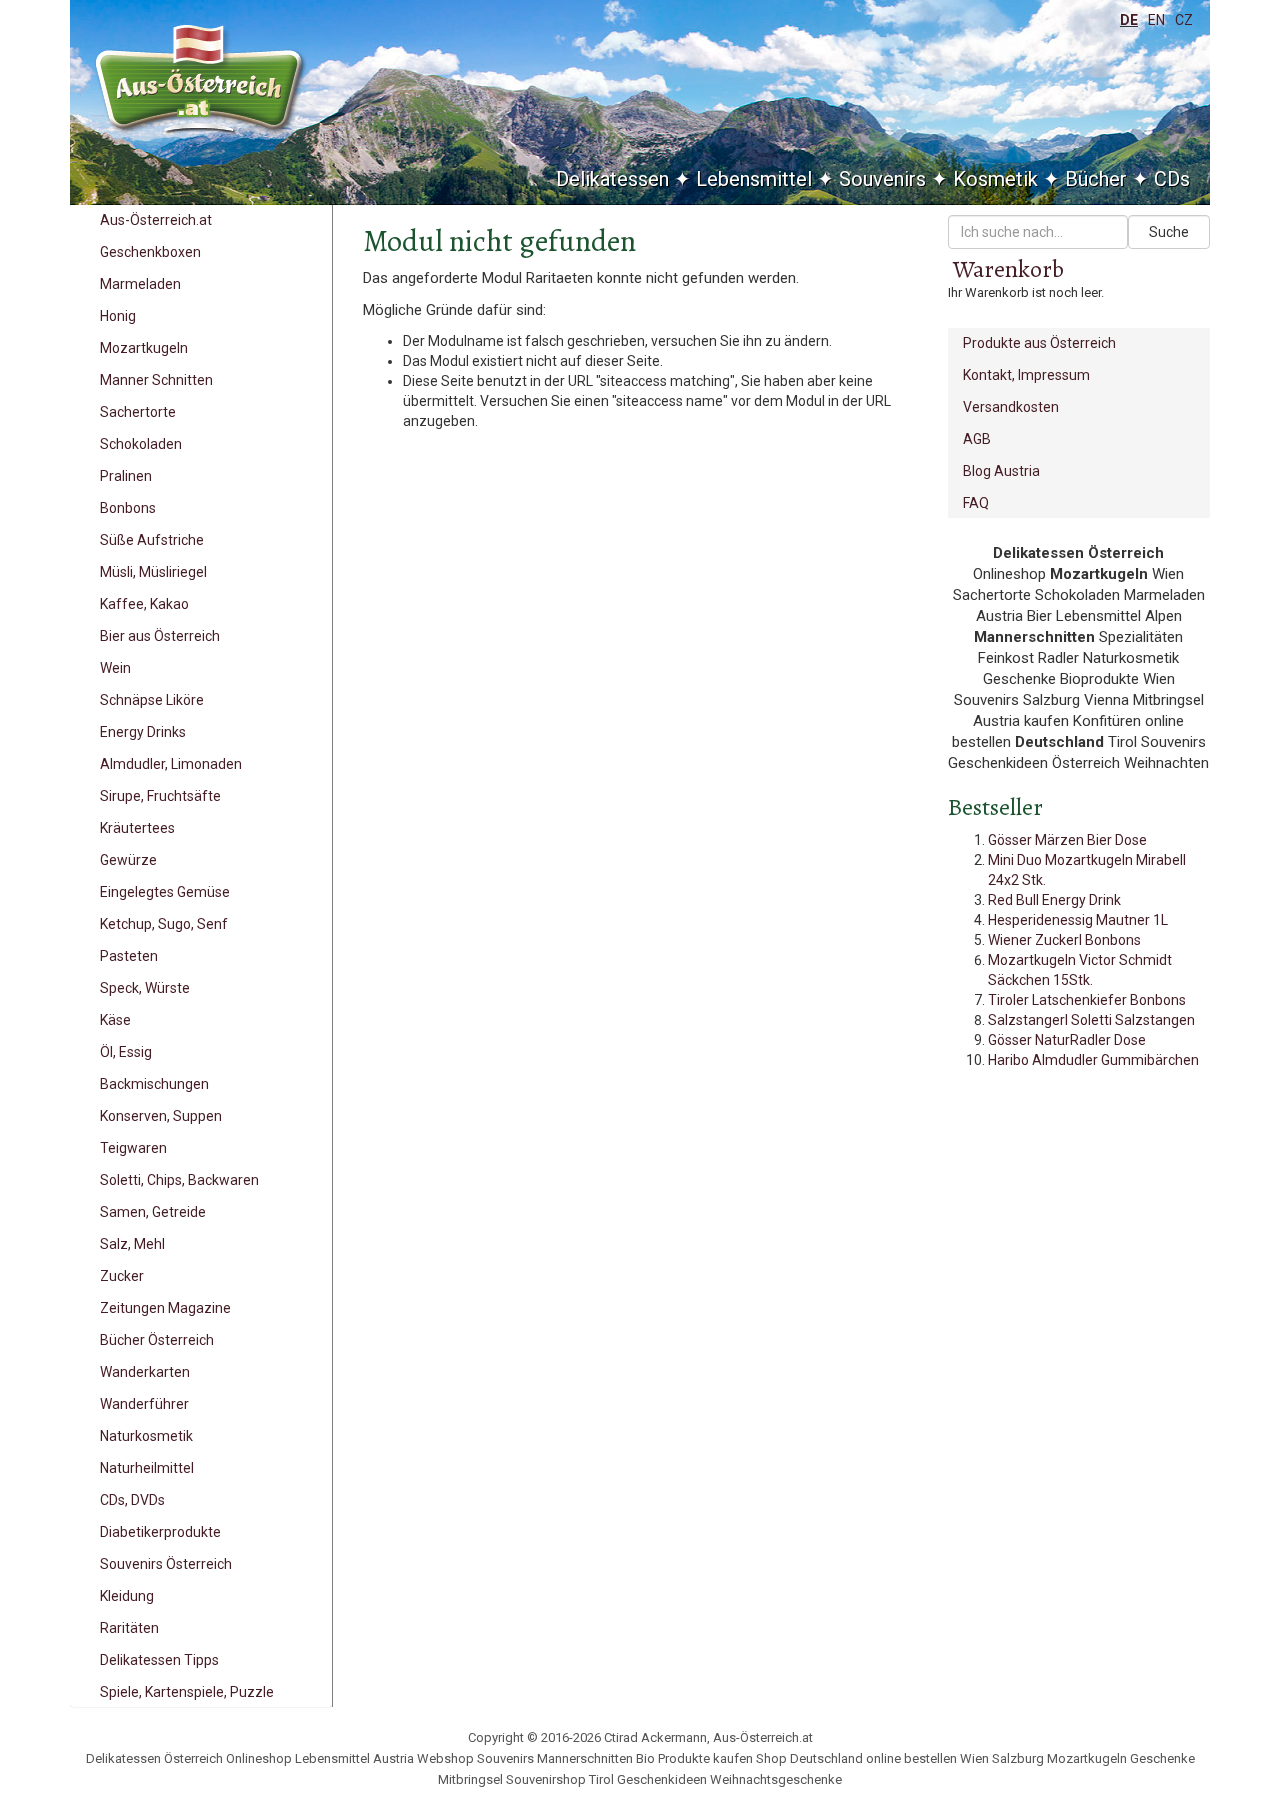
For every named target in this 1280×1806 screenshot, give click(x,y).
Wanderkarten (145, 1372)
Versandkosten (1011, 407)
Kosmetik (995, 179)
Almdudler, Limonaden (171, 764)
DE (1129, 20)
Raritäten (129, 1628)
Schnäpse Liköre (152, 700)
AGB (977, 439)
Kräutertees (137, 828)
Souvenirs (882, 179)
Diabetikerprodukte (160, 1532)
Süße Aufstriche (152, 540)
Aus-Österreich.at (156, 220)
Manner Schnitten (156, 380)
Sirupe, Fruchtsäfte (160, 796)
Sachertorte (138, 412)
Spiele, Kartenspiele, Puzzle (187, 1692)
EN (1156, 20)
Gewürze (128, 860)
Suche (1169, 232)
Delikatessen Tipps (159, 1660)
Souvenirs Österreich (166, 1564)
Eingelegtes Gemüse (165, 892)
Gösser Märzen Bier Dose (1067, 840)
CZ (1184, 20)
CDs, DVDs (132, 1500)
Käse (115, 1020)
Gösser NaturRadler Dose (1067, 1040)
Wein (115, 668)
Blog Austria (1001, 471)
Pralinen (126, 476)
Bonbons (128, 508)
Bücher (1096, 179)
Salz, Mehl (132, 1244)
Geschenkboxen (150, 252)
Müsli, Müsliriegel (153, 572)
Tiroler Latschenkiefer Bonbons (1087, 1000)
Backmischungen (154, 1084)
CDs (1172, 179)
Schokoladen (141, 444)
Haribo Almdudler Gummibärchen (1093, 1060)
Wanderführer (144, 1404)
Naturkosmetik (146, 1436)
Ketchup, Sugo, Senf (164, 924)
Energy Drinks (143, 732)
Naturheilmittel (147, 1468)
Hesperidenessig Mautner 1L (1078, 920)
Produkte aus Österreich (1039, 343)
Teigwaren (133, 1148)
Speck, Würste (145, 988)
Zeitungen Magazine (165, 1308)
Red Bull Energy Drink (1054, 900)
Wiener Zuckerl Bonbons (1064, 940)
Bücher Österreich (157, 1340)
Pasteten (129, 956)
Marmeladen (140, 284)
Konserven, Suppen (161, 1116)
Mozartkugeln (144, 348)
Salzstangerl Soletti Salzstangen (1091, 1020)
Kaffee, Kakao (144, 604)
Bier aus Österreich (160, 636)
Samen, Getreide (153, 1212)
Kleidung (127, 1596)
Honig (118, 316)
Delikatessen (612, 179)
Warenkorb (1008, 269)
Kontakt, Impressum (1026, 375)
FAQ (976, 503)
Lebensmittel (754, 179)
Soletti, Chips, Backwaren (179, 1180)
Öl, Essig (126, 1052)
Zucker (122, 1276)
